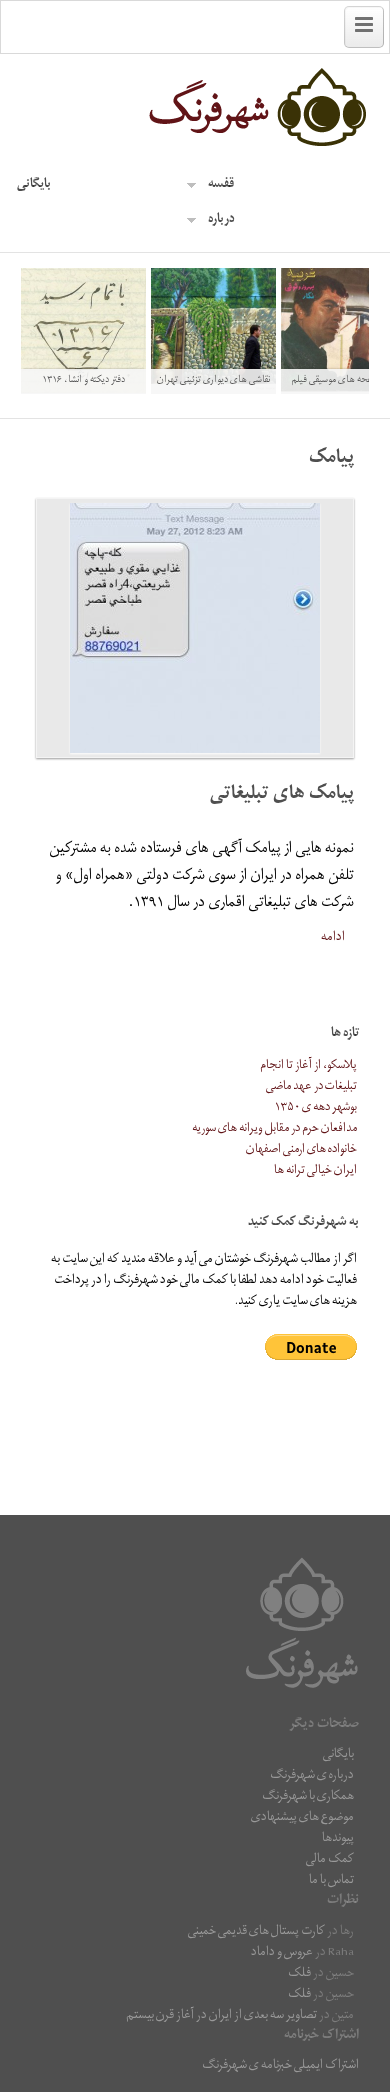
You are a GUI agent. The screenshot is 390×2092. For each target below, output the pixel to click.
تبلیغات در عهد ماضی (311, 1087)
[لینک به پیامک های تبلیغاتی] (195, 628)
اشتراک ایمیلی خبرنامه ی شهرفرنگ (280, 2066)
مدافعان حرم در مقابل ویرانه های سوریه (274, 1129)
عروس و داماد (282, 1953)
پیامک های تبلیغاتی (282, 795)
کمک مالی (330, 1860)
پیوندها (338, 1839)
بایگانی (34, 185)
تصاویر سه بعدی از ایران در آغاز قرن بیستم (221, 2016)
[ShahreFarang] (195, 108)
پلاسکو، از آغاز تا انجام (308, 1066)
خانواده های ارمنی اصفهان (301, 1150)
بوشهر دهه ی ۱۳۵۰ (316, 1108)
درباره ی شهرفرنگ (312, 1776)
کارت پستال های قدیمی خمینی (256, 1932)
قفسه (221, 185)
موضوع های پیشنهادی (302, 1818)
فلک (299, 1974)
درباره (221, 220)
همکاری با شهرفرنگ (308, 1797)
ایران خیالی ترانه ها (315, 1171)
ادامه (333, 937)
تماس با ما (331, 1881)
